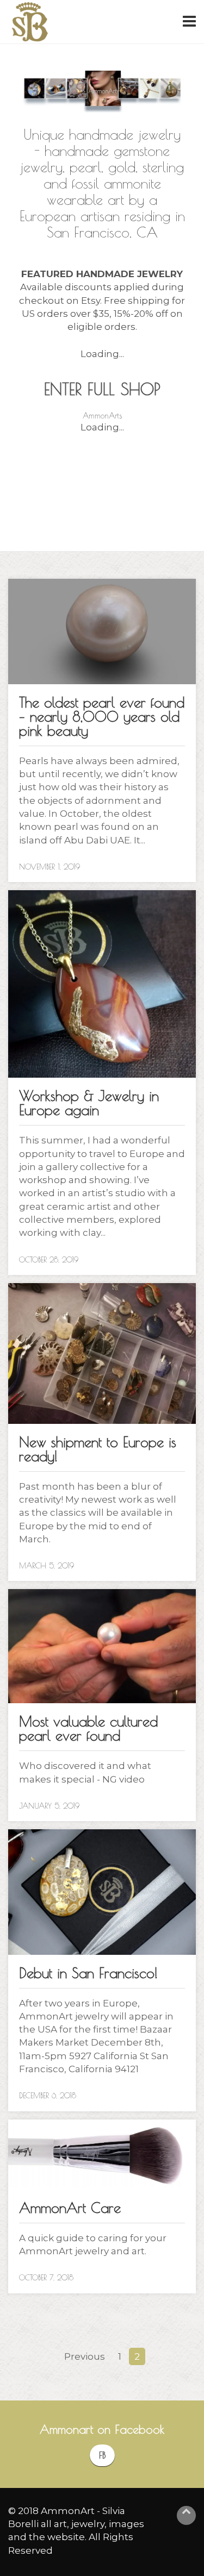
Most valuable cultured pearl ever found (88, 1728)
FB (102, 2455)
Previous (85, 2356)
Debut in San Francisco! (88, 1973)
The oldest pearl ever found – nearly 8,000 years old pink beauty (102, 716)
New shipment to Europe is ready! (98, 1449)
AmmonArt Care (70, 2208)
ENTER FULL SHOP (102, 389)
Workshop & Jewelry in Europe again (89, 1103)
